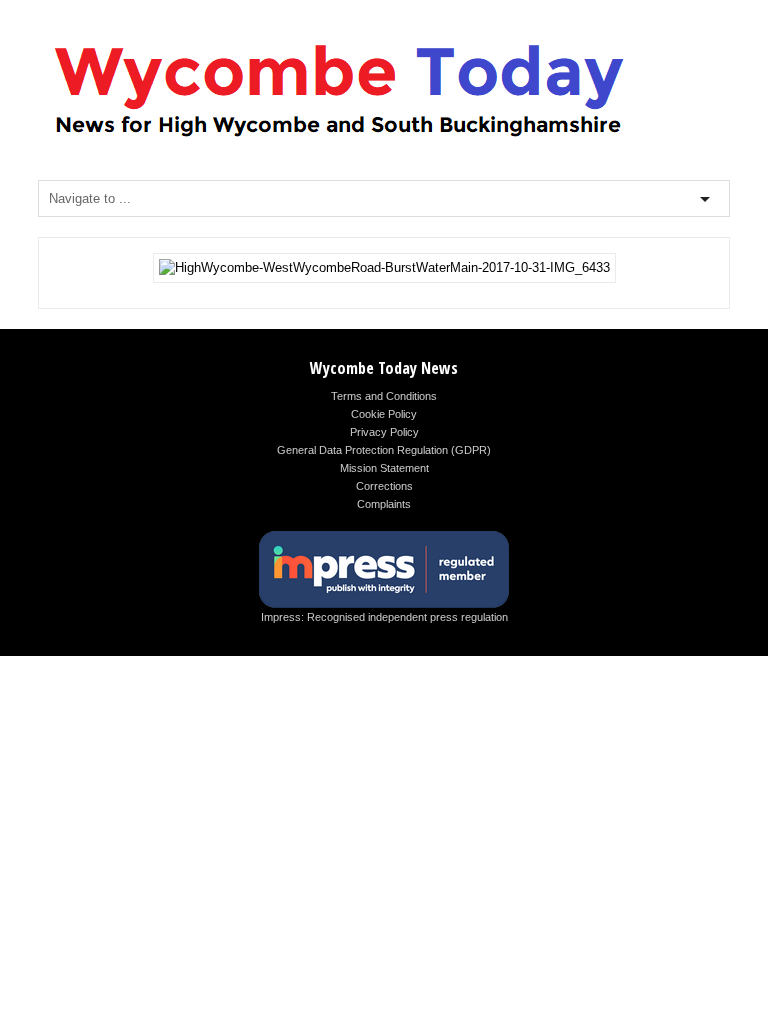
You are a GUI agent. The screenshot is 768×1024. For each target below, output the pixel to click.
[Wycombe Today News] (338, 141)
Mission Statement (384, 468)
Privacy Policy (384, 432)
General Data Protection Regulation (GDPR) (384, 450)
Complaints (384, 504)
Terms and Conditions (384, 396)
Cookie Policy (384, 414)
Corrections (384, 486)
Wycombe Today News (384, 368)
